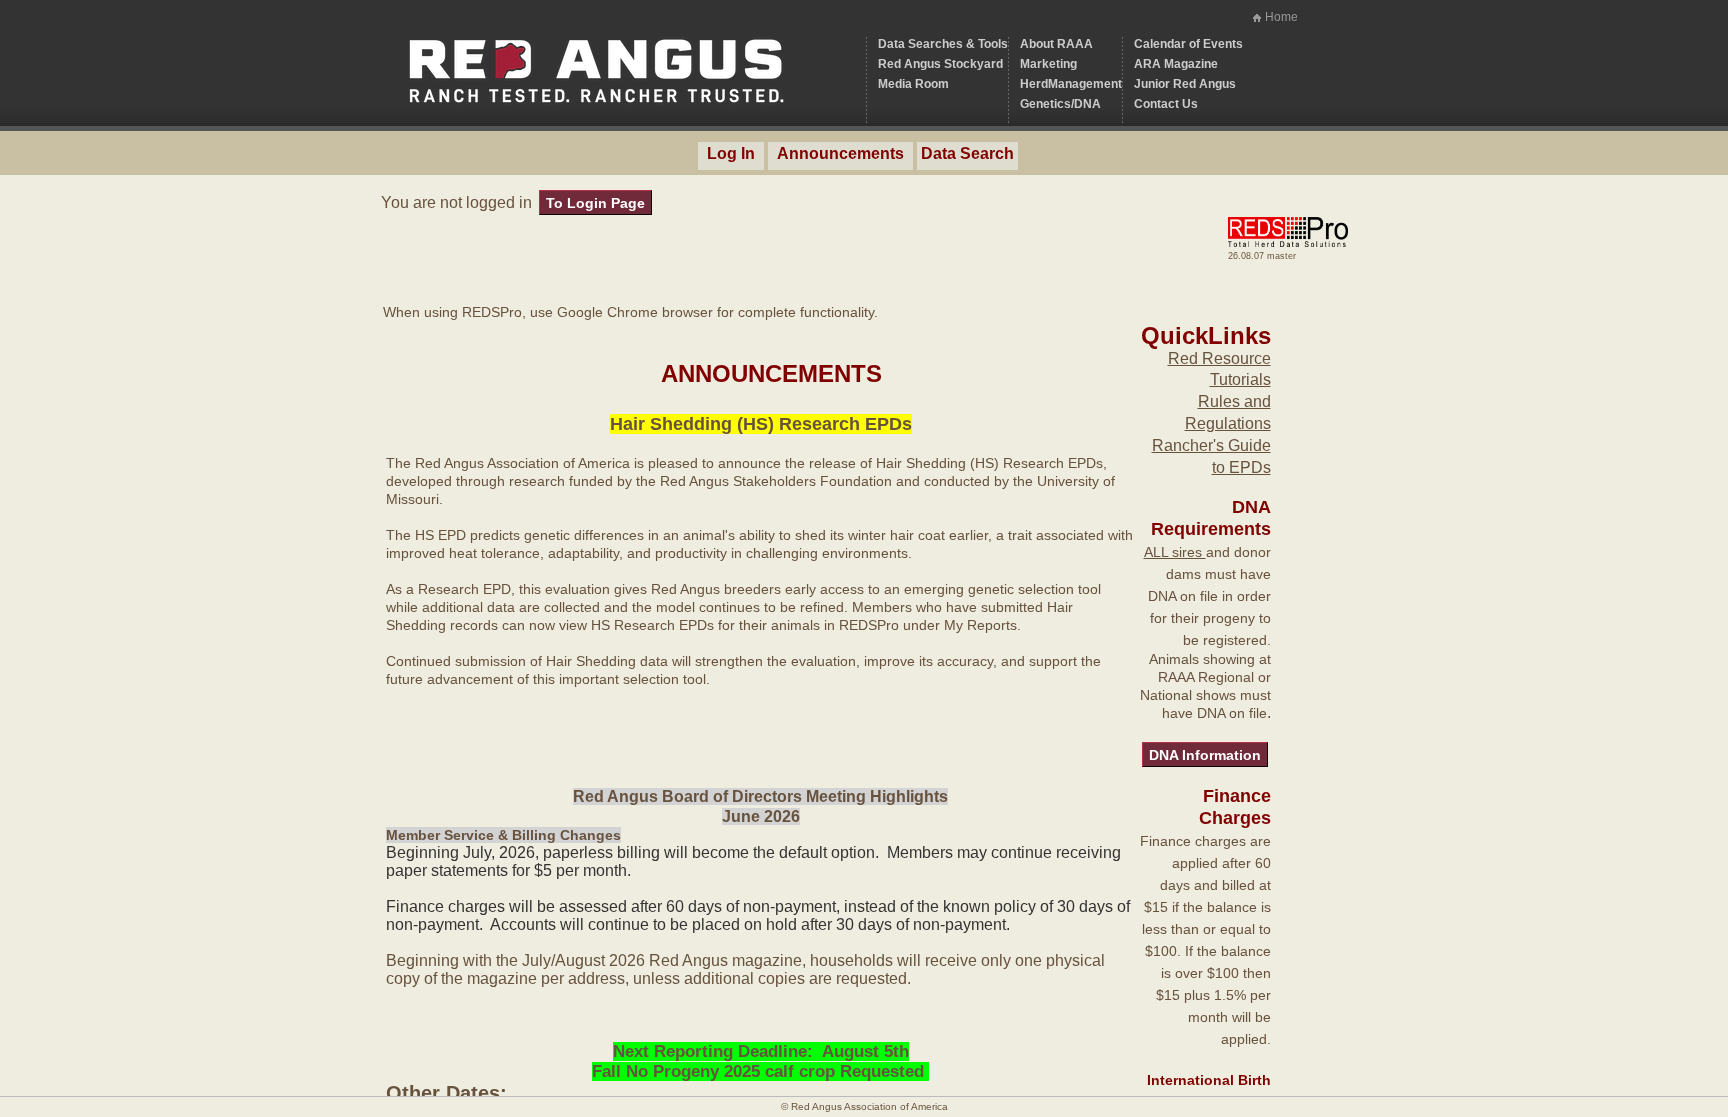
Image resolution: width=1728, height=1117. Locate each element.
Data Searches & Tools (943, 44)
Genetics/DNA (1060, 104)
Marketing (1048, 64)
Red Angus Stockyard (940, 64)
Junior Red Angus (1185, 84)
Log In (731, 153)
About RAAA (1056, 44)
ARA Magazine (1176, 64)
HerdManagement (1071, 84)
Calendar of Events (1188, 44)
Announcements (840, 153)
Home (1281, 17)
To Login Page (595, 203)
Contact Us (1166, 104)
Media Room (913, 84)
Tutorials (1240, 379)
